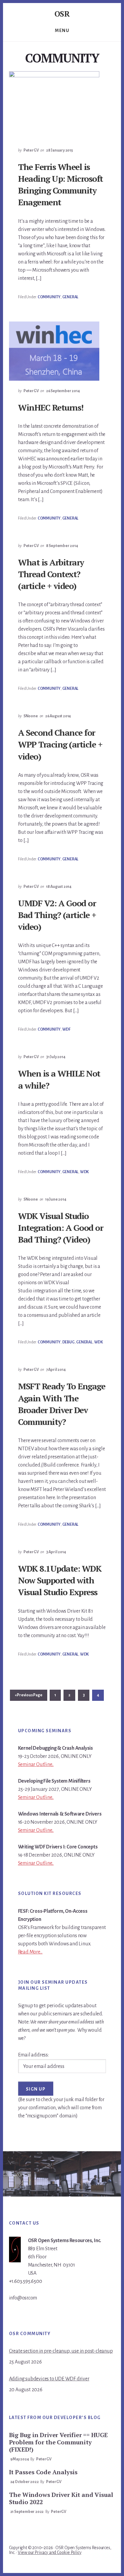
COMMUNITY (49, 297)
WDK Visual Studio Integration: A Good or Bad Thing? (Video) (60, 1228)
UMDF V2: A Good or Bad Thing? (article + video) (57, 915)
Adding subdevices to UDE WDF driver (49, 2379)
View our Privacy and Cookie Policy (50, 2552)
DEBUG (68, 1342)
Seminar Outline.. (36, 1765)
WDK (84, 1172)
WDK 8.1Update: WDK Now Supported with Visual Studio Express (60, 1580)
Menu (62, 30)
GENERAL (70, 297)
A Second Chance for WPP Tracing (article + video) (60, 744)
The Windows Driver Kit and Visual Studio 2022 (61, 2498)
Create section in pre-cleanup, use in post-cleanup (61, 2351)
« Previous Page (29, 1697)
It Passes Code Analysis (43, 2472)
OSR (62, 14)
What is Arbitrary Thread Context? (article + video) (51, 574)
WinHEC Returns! (51, 407)
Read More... (30, 1952)
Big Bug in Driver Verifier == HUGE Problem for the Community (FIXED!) (58, 2442)
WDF (66, 1029)
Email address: (33, 2055)
